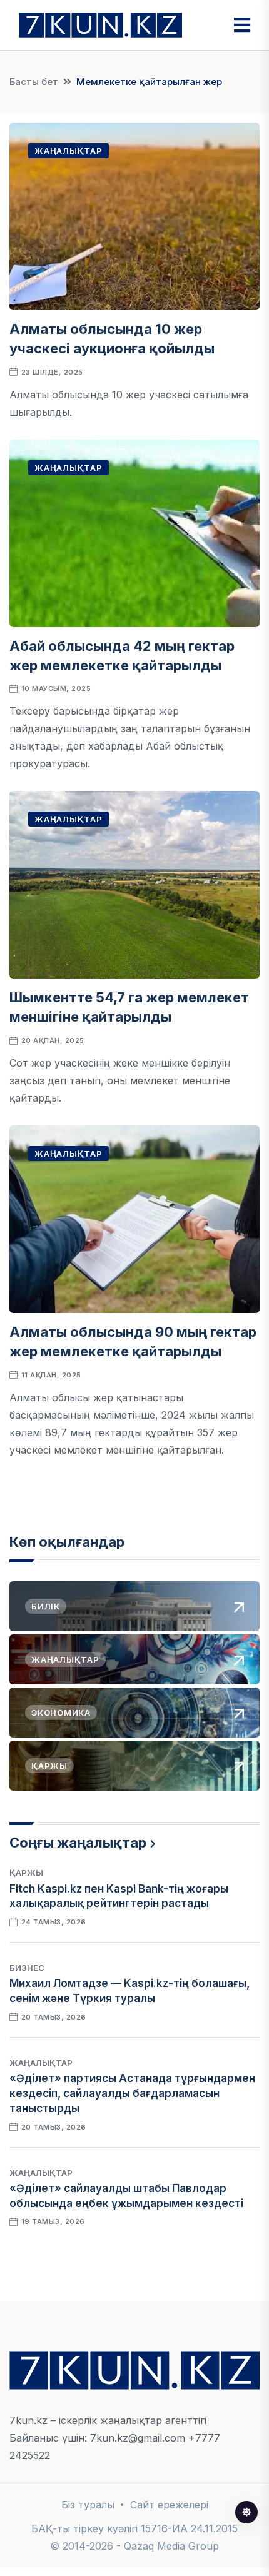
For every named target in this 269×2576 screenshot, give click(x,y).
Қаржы (26, 1873)
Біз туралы (88, 2505)
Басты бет (34, 82)
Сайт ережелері (169, 2505)
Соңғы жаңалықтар (78, 1843)
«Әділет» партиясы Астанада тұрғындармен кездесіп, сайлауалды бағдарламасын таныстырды (132, 2093)
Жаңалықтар (69, 151)
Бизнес (27, 1968)
